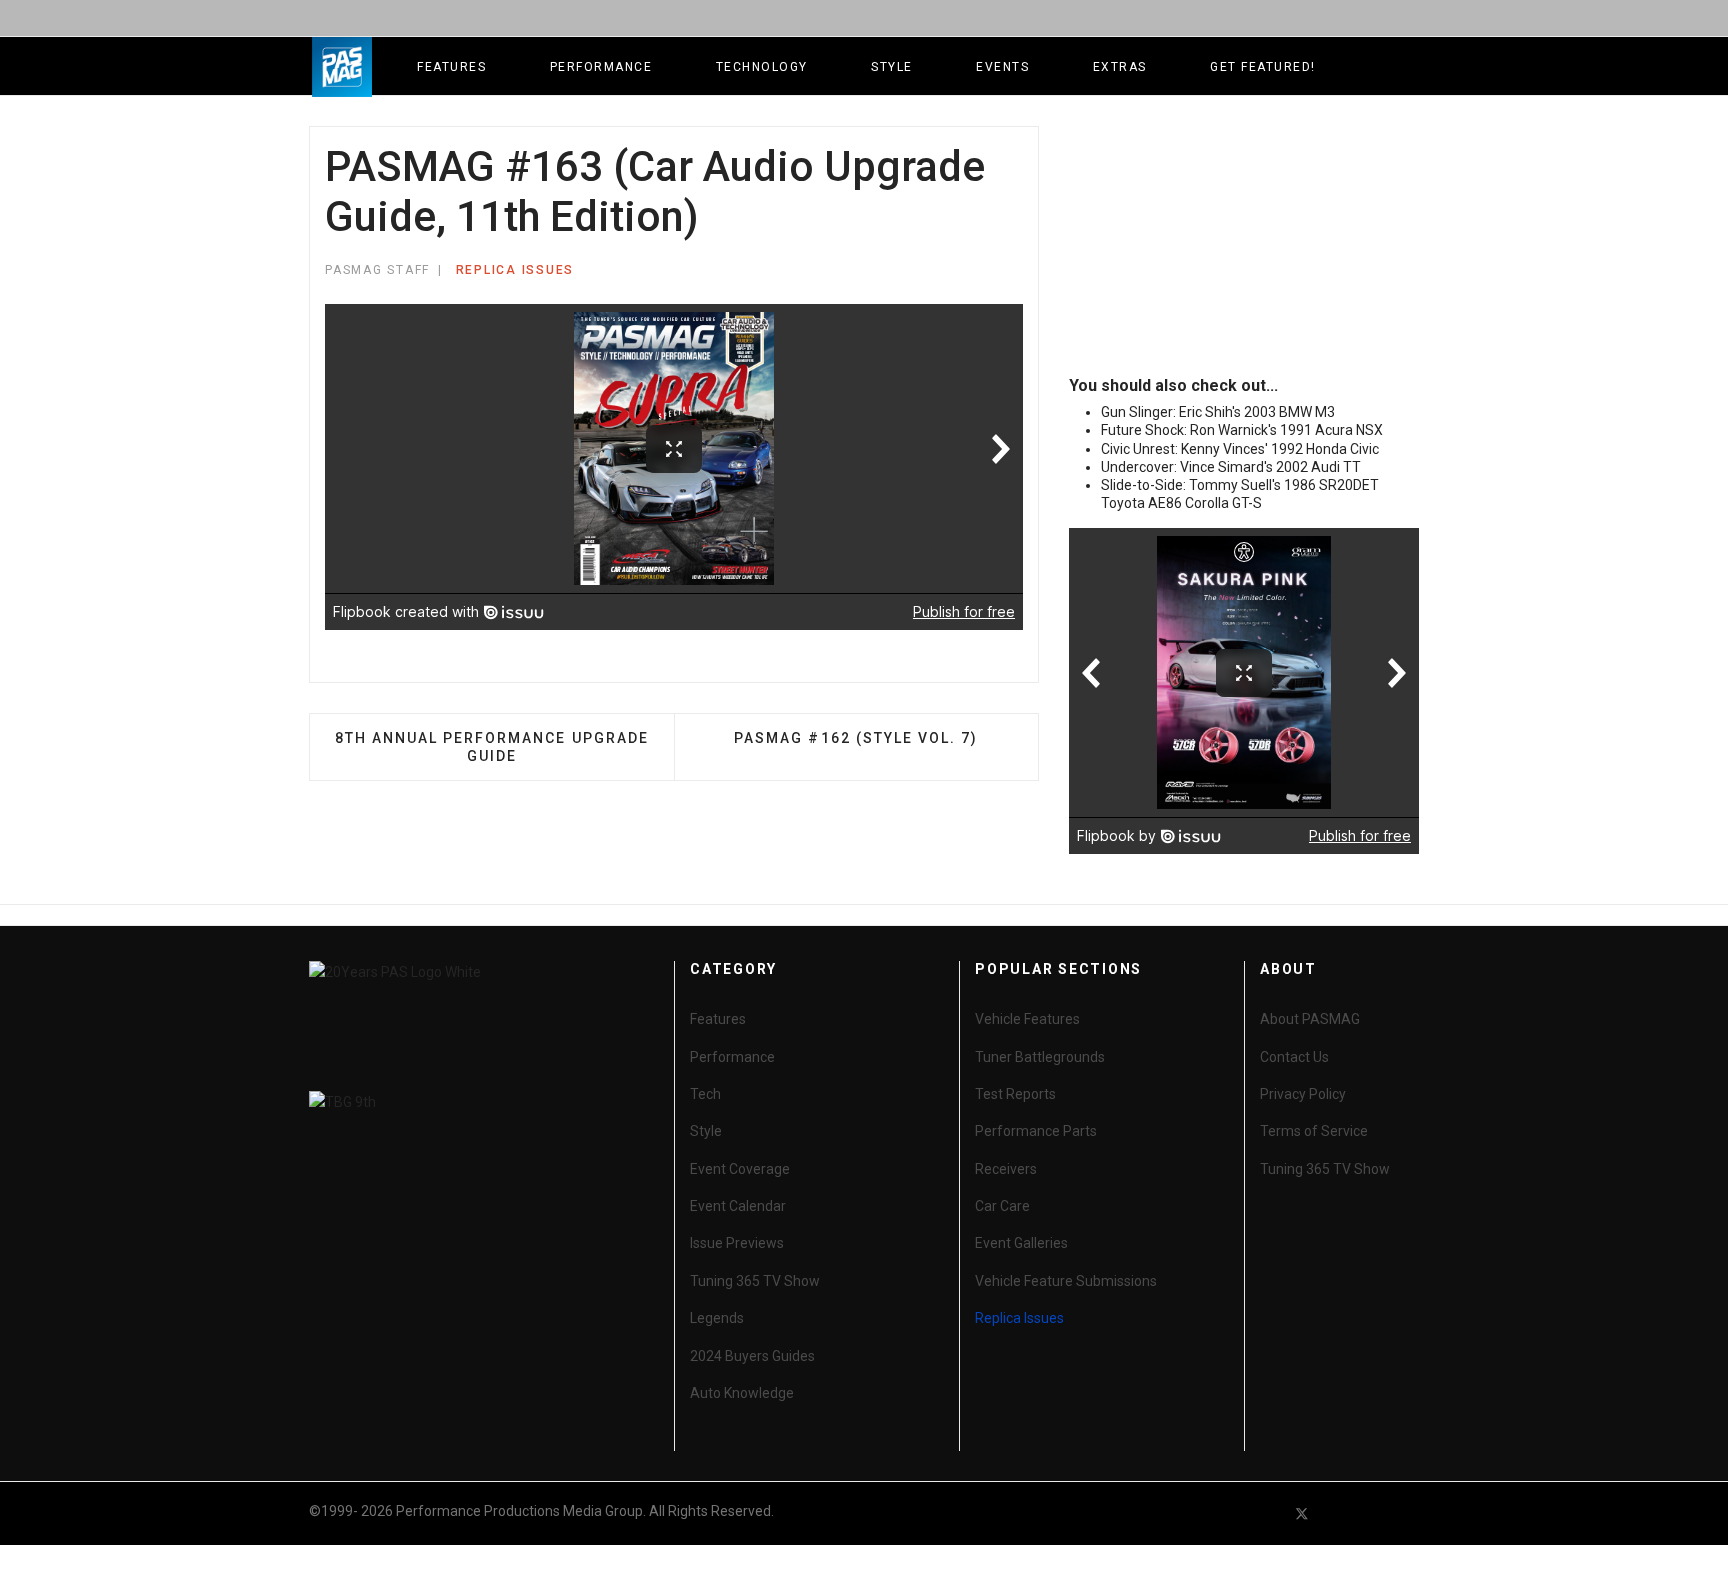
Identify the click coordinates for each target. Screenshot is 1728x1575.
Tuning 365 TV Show (755, 1281)
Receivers (1006, 1169)
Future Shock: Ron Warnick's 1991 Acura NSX (1242, 430)
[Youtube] (1338, 1513)
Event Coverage (740, 1169)
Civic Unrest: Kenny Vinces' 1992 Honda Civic (1240, 449)
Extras (1120, 67)
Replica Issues (515, 270)
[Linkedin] (1374, 1513)
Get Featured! (1263, 67)
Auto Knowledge (742, 1393)
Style (892, 67)
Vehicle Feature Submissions (1066, 1281)
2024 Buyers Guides (752, 1356)
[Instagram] (1410, 1513)
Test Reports (1015, 1094)
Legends (717, 1318)
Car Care (1002, 1206)
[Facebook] (1266, 1513)
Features (451, 67)
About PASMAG (1310, 1019)
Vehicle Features (1027, 1019)
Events (1002, 67)
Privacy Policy (1303, 1094)
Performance (601, 67)
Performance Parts (1036, 1131)
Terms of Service (1314, 1131)
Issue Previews (737, 1243)
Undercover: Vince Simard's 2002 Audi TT (1231, 467)
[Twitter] (1302, 1513)
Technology (762, 67)
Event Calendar (738, 1206)
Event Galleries (1021, 1243)
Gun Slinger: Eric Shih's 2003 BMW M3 (1218, 412)
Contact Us (1294, 1057)
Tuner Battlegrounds (1040, 1057)
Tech (705, 1094)
